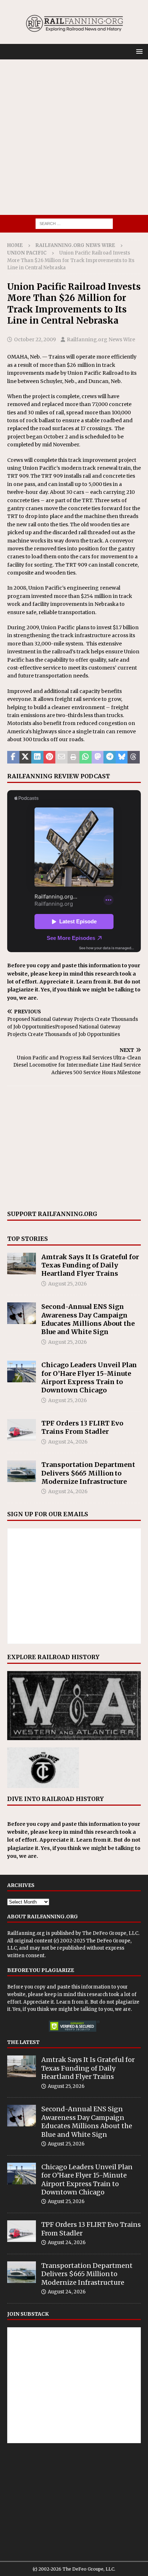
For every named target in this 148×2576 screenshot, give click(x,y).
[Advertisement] (74, 137)
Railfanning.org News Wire (75, 245)
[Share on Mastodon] (98, 757)
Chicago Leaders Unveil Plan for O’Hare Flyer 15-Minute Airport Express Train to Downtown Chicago (89, 1377)
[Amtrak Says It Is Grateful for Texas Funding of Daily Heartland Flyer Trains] (22, 1264)
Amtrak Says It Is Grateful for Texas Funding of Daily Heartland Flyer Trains (90, 1265)
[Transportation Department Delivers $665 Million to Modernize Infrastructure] (22, 1471)
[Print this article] (74, 757)
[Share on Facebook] (13, 757)
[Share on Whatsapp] (85, 757)
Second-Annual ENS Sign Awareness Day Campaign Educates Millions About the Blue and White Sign (88, 1319)
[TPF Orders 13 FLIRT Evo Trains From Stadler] (22, 1430)
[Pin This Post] (50, 757)
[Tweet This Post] (26, 757)
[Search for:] (74, 223)
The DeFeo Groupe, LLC (110, 1933)
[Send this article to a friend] (61, 757)
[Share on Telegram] (110, 757)
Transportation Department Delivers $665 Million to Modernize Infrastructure (88, 1473)
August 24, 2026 (68, 1442)
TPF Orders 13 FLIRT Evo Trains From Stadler (82, 1427)
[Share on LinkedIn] (37, 757)
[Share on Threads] (134, 757)
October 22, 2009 (35, 339)
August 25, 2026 (68, 1284)
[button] (138, 51)
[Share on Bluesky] (122, 757)
